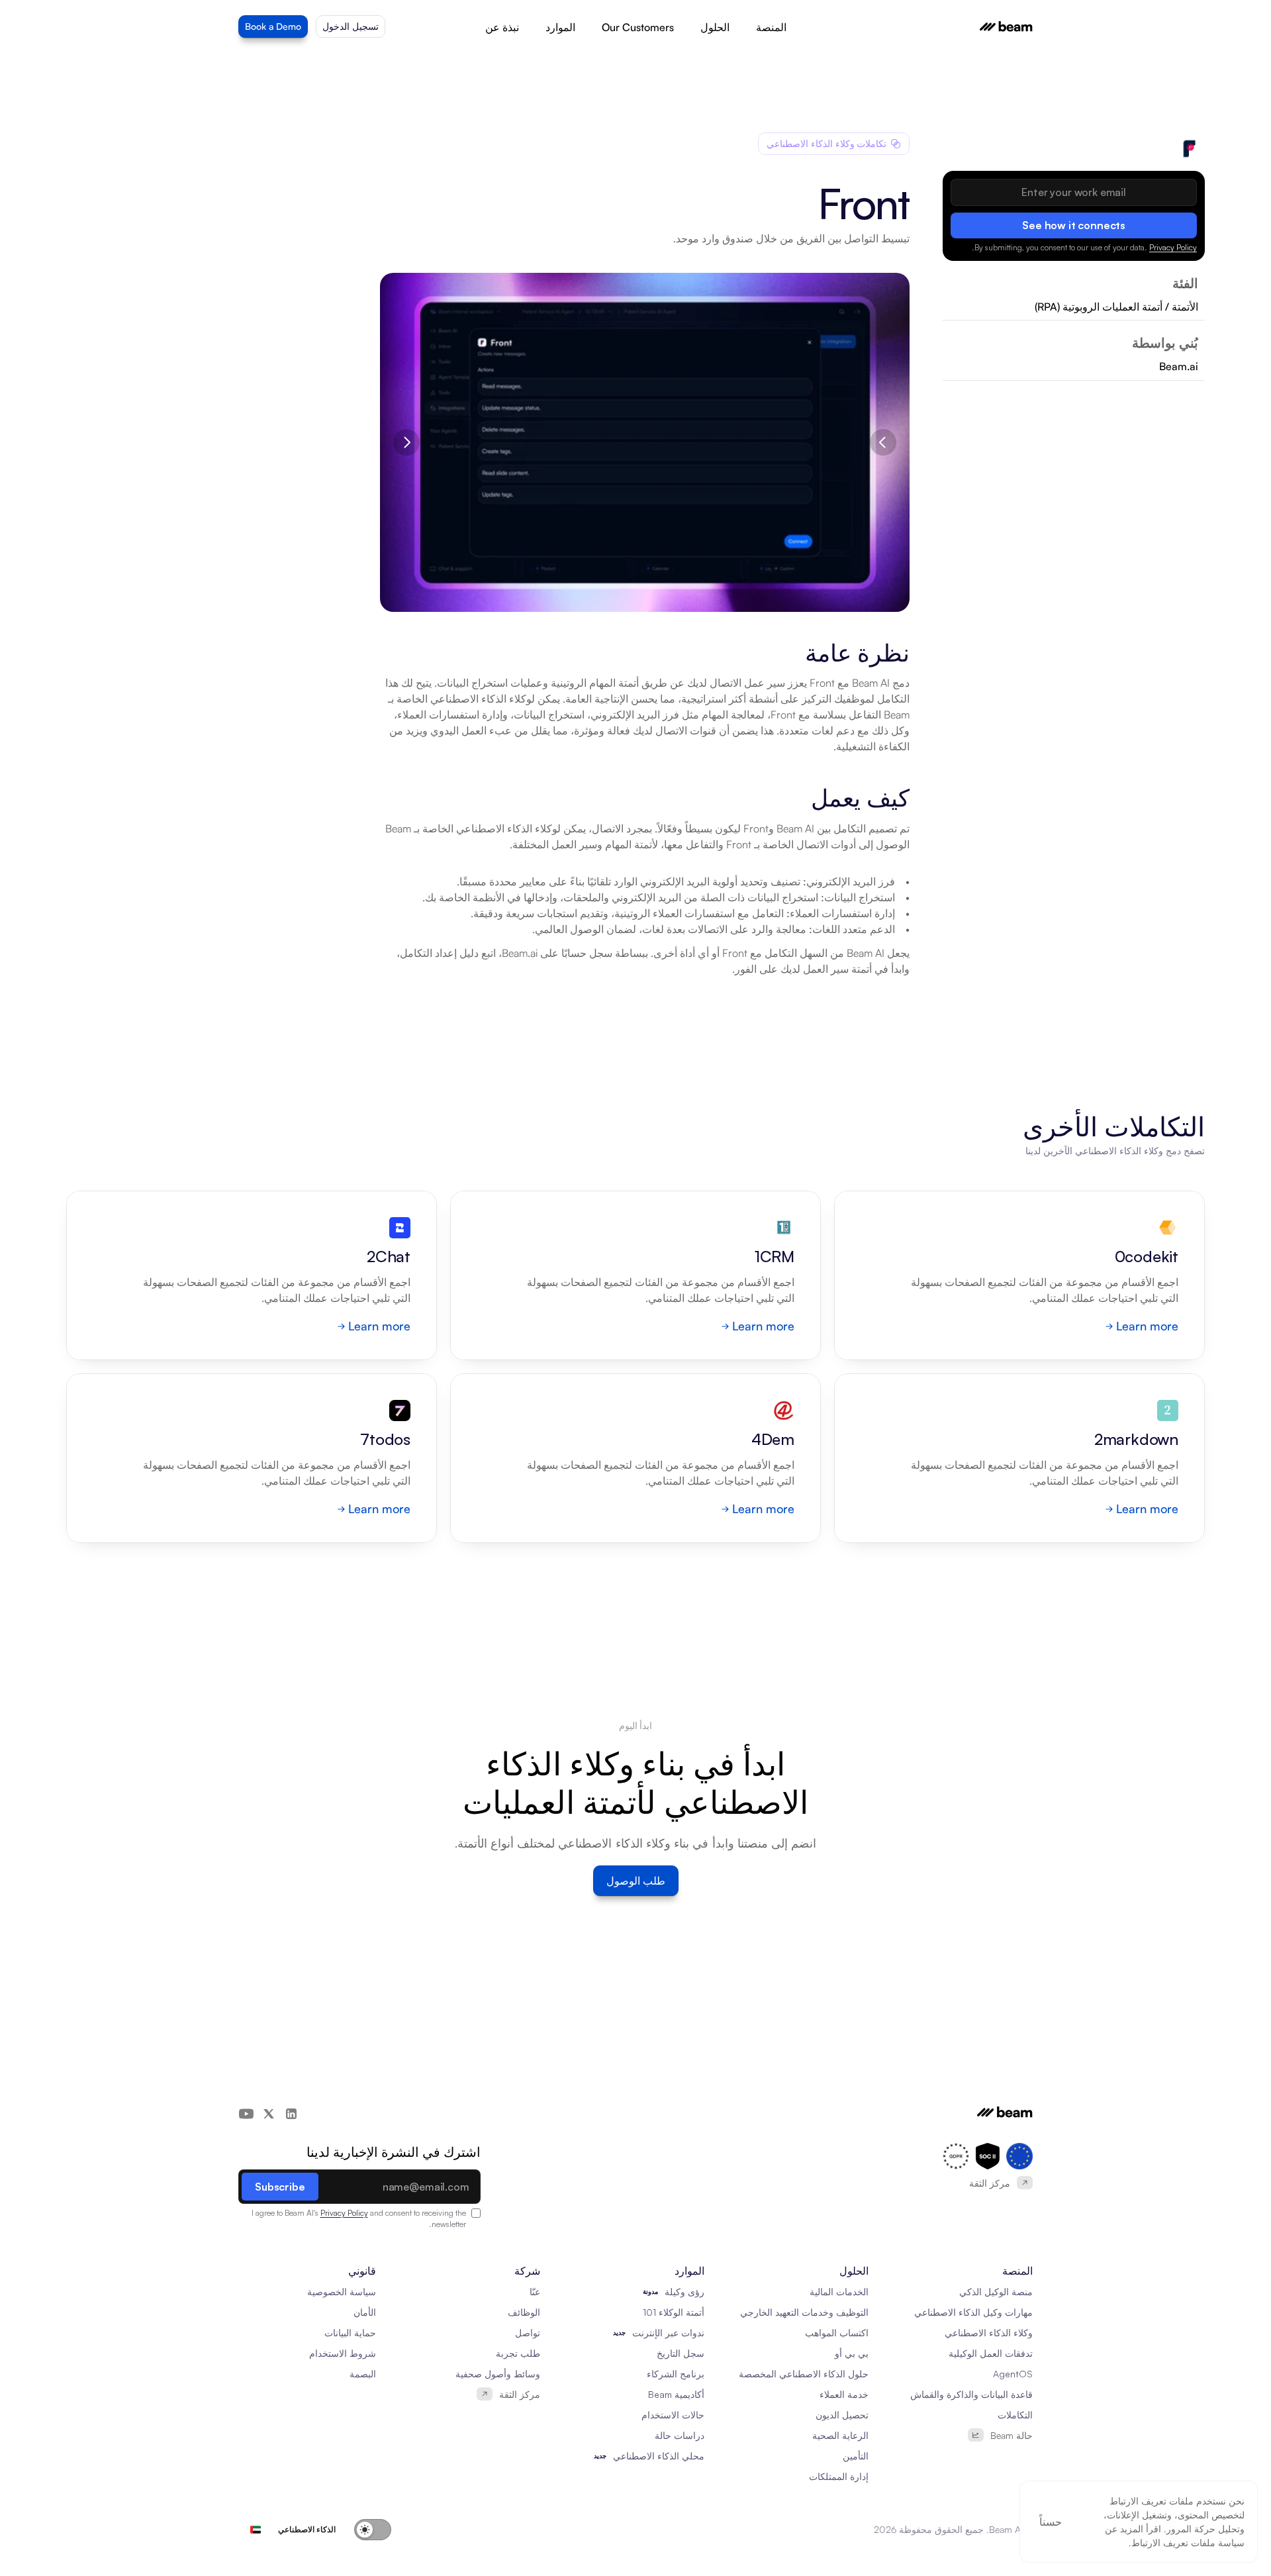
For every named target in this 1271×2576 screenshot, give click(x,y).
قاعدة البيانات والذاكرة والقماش (971, 2394)
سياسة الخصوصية (342, 2292)
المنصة (771, 27)
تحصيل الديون (842, 2415)
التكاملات (1015, 2415)
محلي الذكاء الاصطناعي (659, 2456)
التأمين (856, 2456)
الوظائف (524, 2312)
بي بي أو (852, 2353)
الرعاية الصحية (840, 2435)
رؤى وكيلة (684, 2292)
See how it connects (1074, 225)
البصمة (363, 2374)
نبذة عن (502, 27)
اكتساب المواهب (837, 2333)
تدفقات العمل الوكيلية (991, 2353)
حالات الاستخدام (673, 2415)
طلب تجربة (518, 2353)
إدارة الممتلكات (839, 2476)
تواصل (528, 2333)
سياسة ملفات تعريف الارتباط (1188, 2543)
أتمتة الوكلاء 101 (674, 2312)
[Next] (406, 442)
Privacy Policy (1173, 247)
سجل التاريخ (681, 2353)
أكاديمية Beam (676, 2394)
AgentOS (1013, 2374)
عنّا (535, 2292)
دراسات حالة (680, 2435)
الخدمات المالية (839, 2292)
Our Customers (638, 27)
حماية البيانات (350, 2333)
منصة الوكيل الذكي (996, 2292)
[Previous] (883, 442)
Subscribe (280, 2187)
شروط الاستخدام (343, 2353)
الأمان (365, 2312)
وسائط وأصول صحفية (498, 2374)
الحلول (715, 27)
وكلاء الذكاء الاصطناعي (989, 2333)
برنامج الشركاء (676, 2374)
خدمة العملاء (844, 2394)
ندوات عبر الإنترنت (668, 2333)
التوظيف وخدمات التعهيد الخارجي (804, 2312)
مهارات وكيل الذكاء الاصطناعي (973, 2312)
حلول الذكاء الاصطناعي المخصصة (804, 2374)
